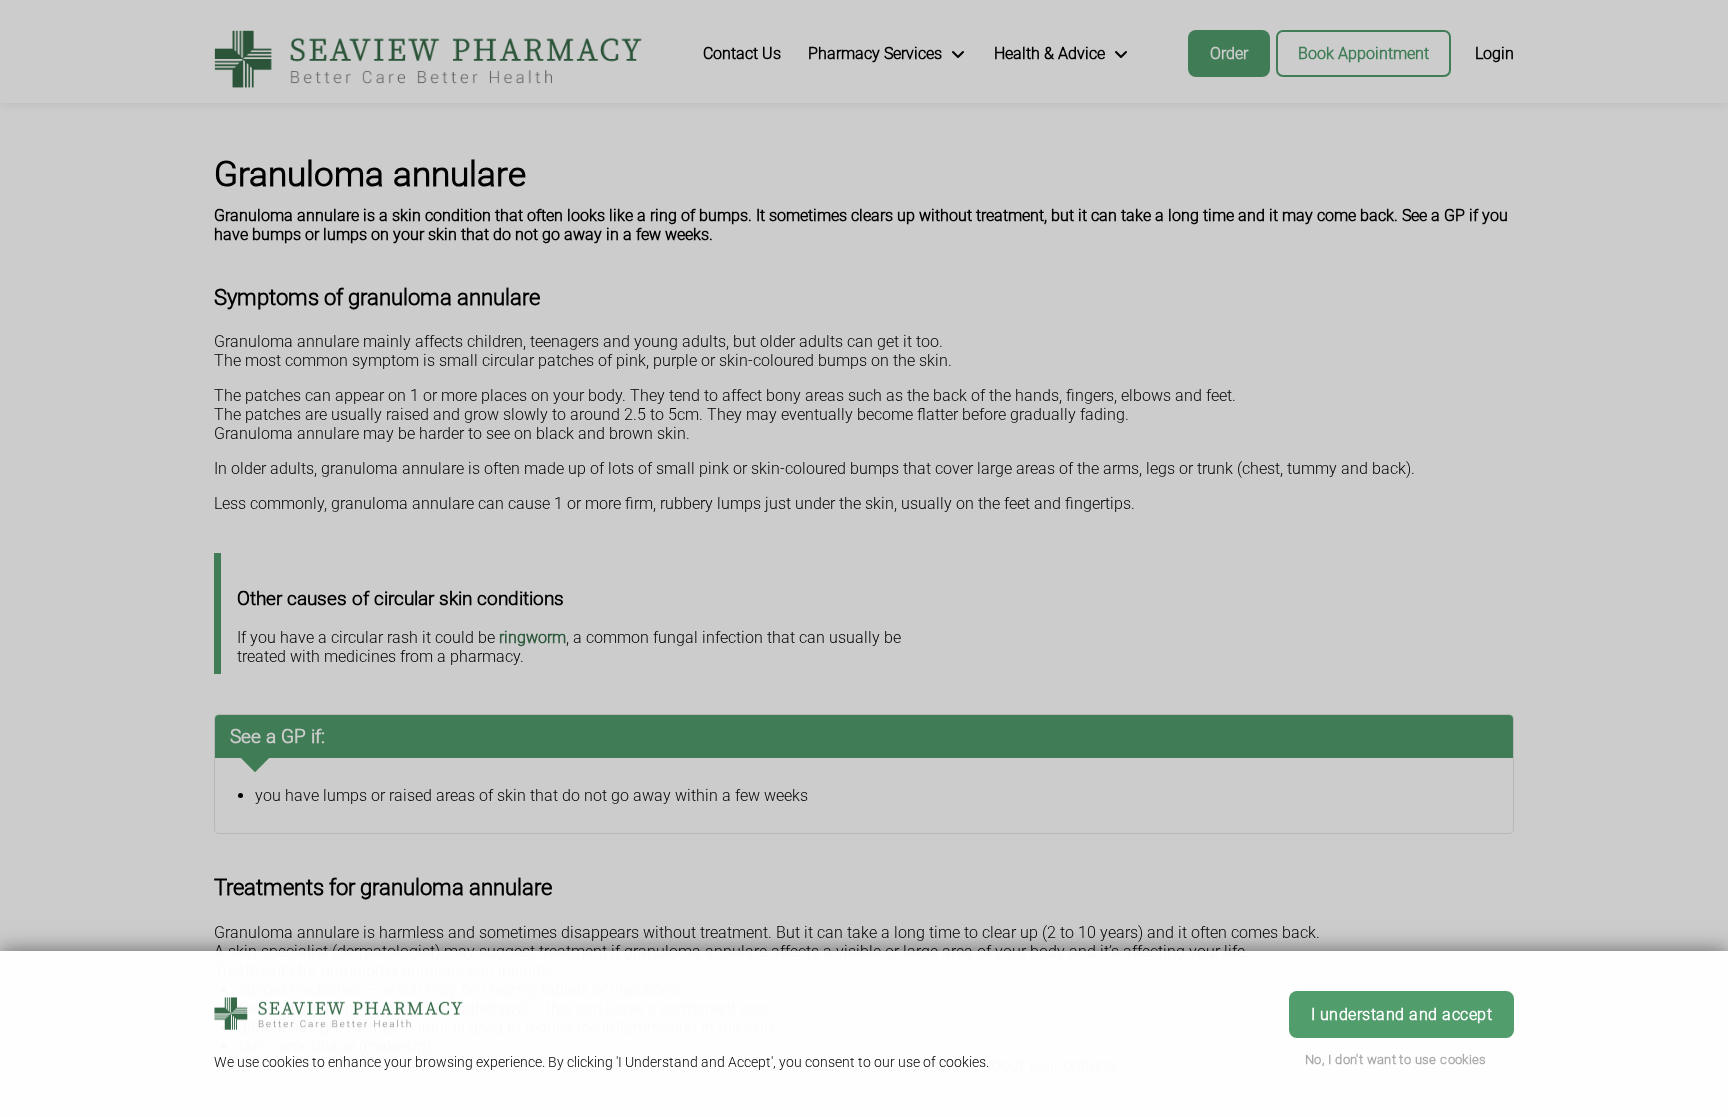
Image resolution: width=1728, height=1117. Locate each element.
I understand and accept (1401, 1014)
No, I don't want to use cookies (1396, 1059)
